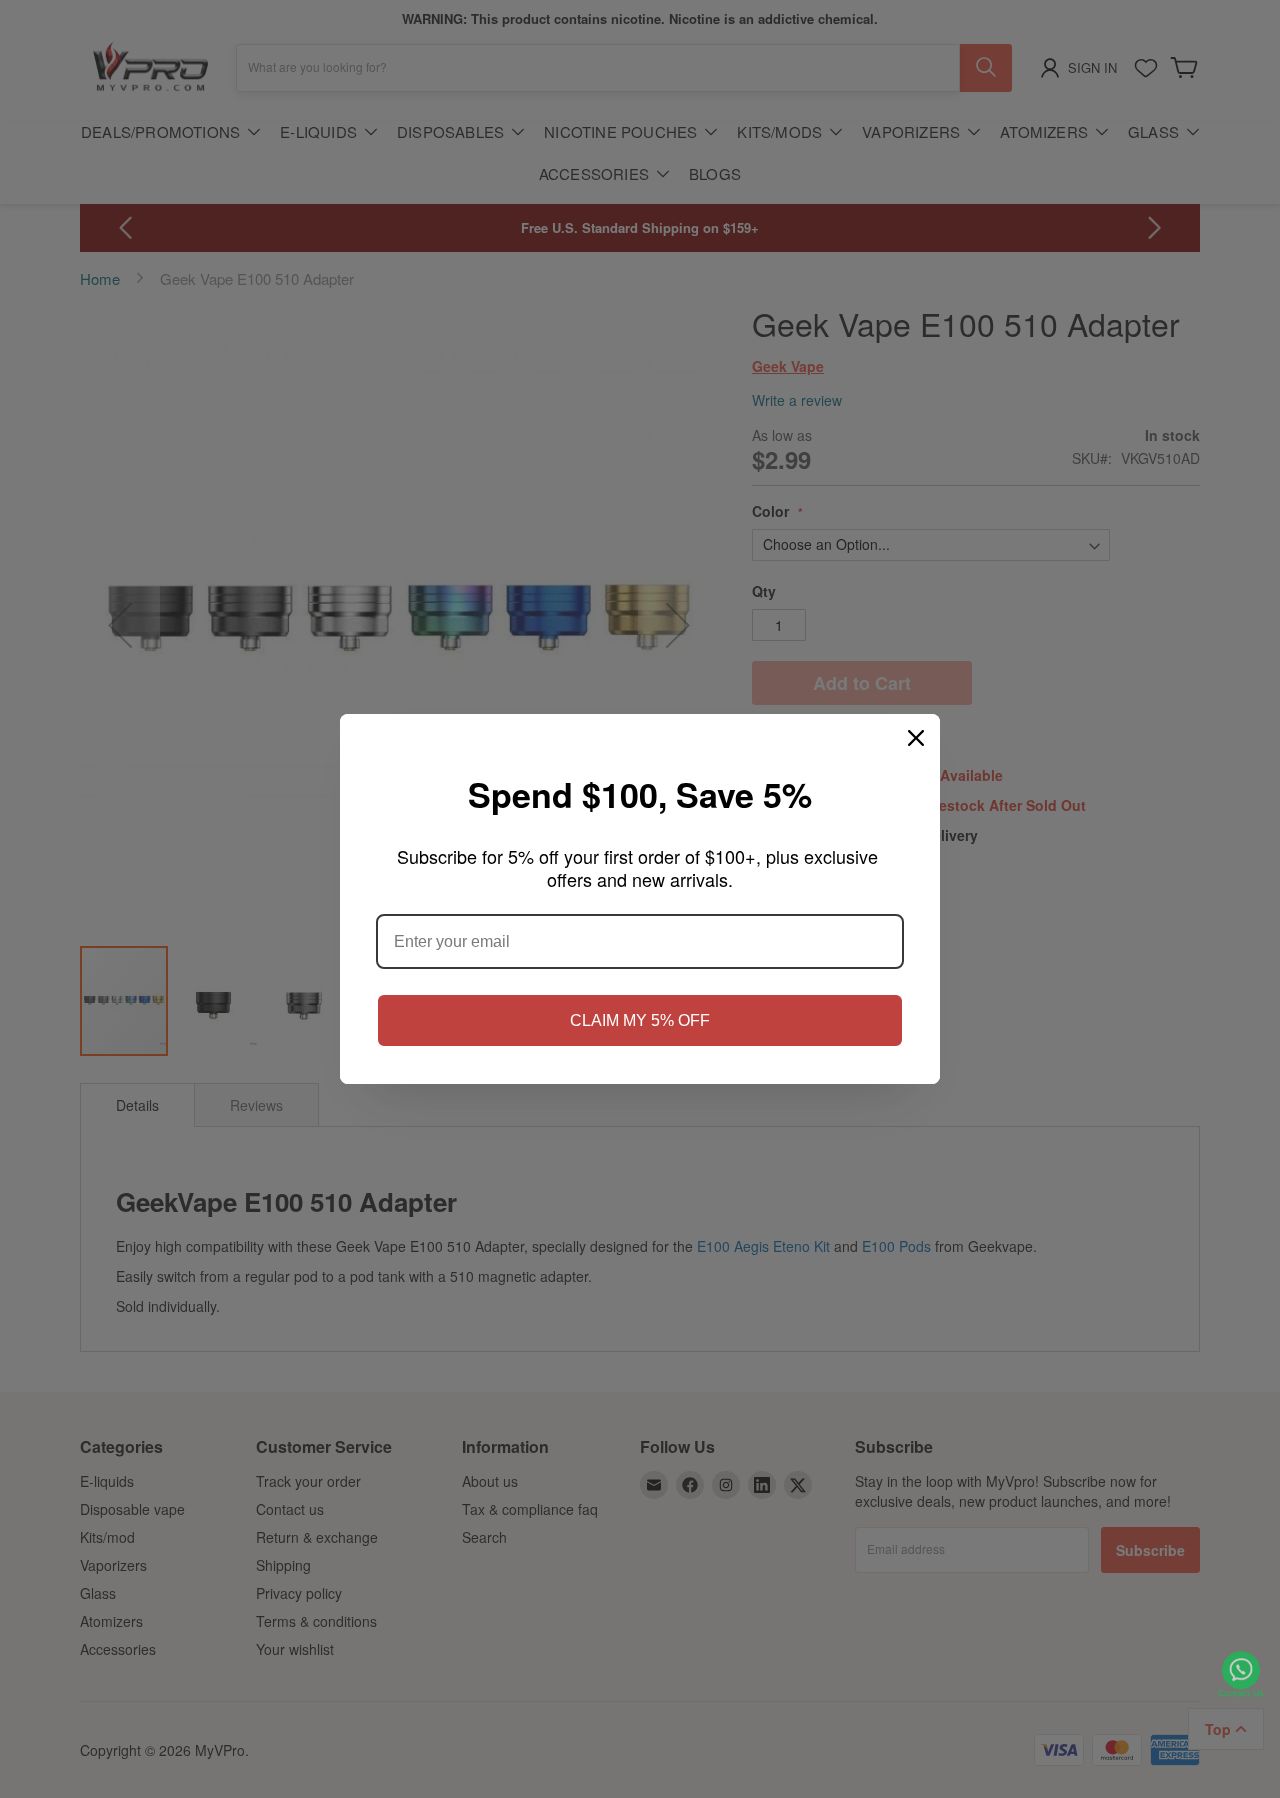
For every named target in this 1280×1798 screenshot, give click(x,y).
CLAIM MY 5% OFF (640, 1020)
